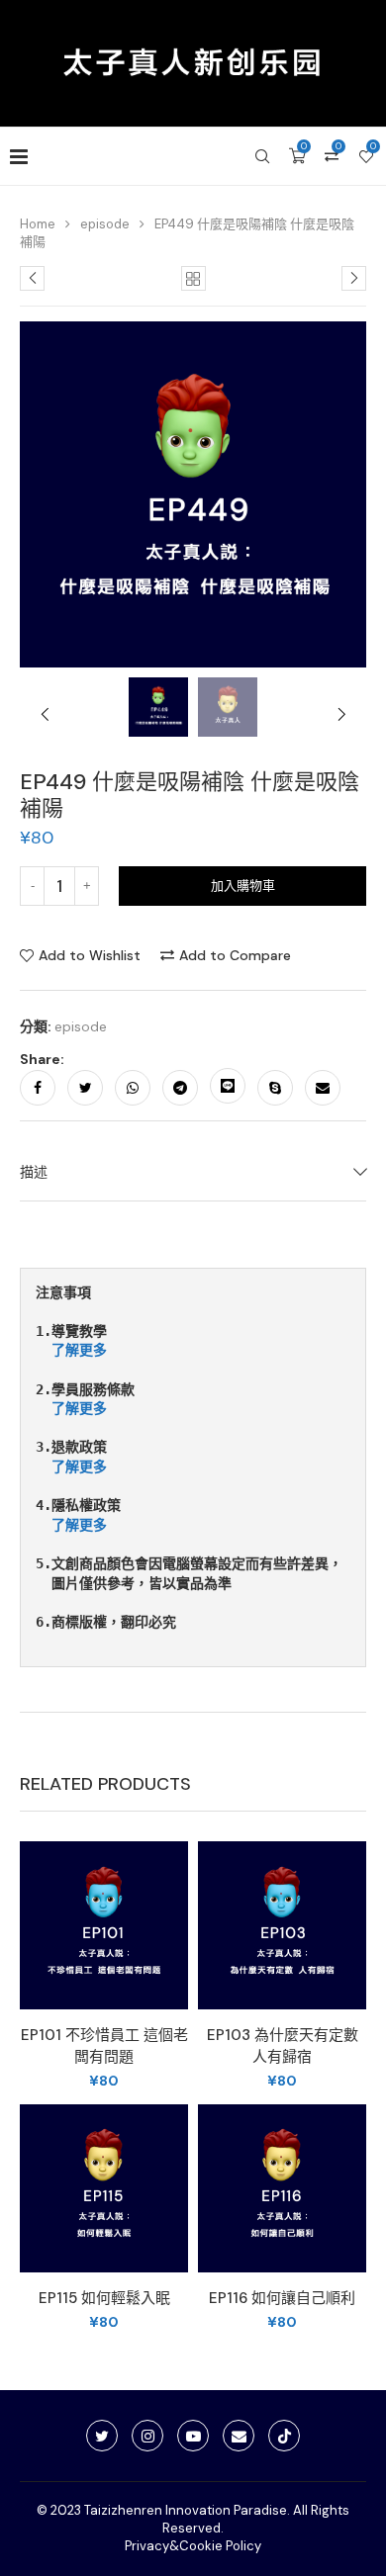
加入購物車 (243, 886)
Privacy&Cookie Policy (193, 2546)
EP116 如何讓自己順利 (282, 2298)
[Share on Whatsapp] (133, 1088)
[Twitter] (102, 2436)
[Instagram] (147, 2436)
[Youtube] (193, 2436)
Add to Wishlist (90, 955)
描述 (34, 1172)
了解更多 (79, 1350)
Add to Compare (235, 955)
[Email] (239, 2436)
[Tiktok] (284, 2436)
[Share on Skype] (275, 1088)
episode (105, 224)
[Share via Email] (323, 1088)
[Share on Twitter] (85, 1088)
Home (38, 224)
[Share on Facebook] (38, 1088)
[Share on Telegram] (180, 1088)
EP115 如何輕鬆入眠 (104, 2298)
